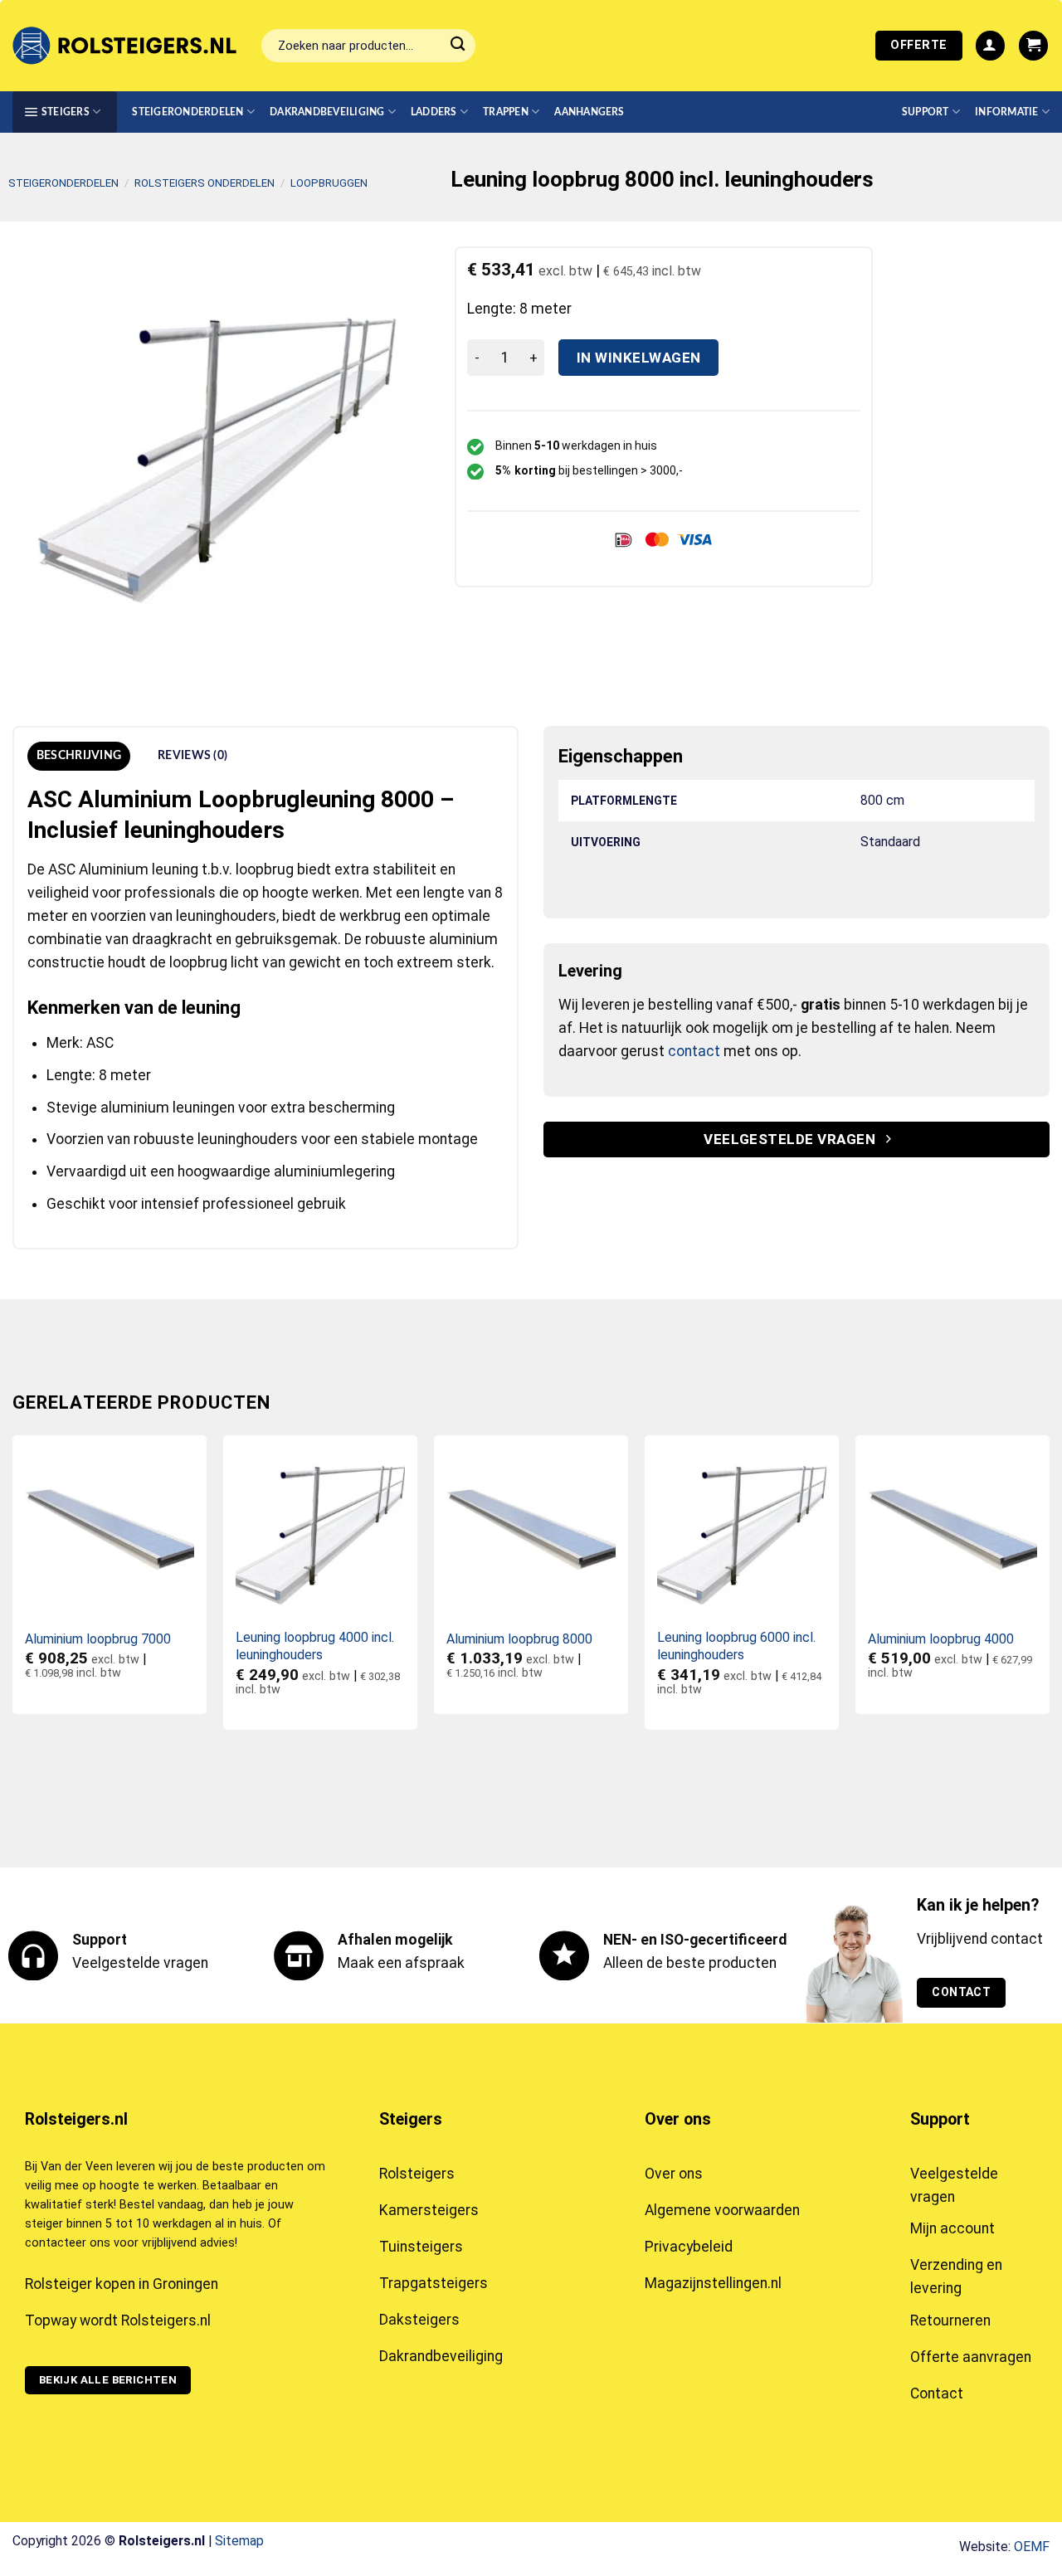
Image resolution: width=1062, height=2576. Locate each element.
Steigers (66, 112)
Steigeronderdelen (188, 112)
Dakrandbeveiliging (327, 112)
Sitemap (239, 2541)
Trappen (506, 112)
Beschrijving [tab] (79, 756)
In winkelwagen (639, 358)
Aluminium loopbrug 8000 (519, 1639)
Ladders (434, 112)
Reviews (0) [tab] (192, 756)
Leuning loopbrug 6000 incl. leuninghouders (736, 1646)
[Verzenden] (458, 46)
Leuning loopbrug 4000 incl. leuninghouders (315, 1646)
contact (694, 1051)
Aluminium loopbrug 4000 (941, 1639)
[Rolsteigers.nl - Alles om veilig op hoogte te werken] (124, 46)
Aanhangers (589, 112)
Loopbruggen (329, 183)
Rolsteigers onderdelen (205, 183)
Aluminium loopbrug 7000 (98, 1639)
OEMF (1032, 2547)
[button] (990, 46)
